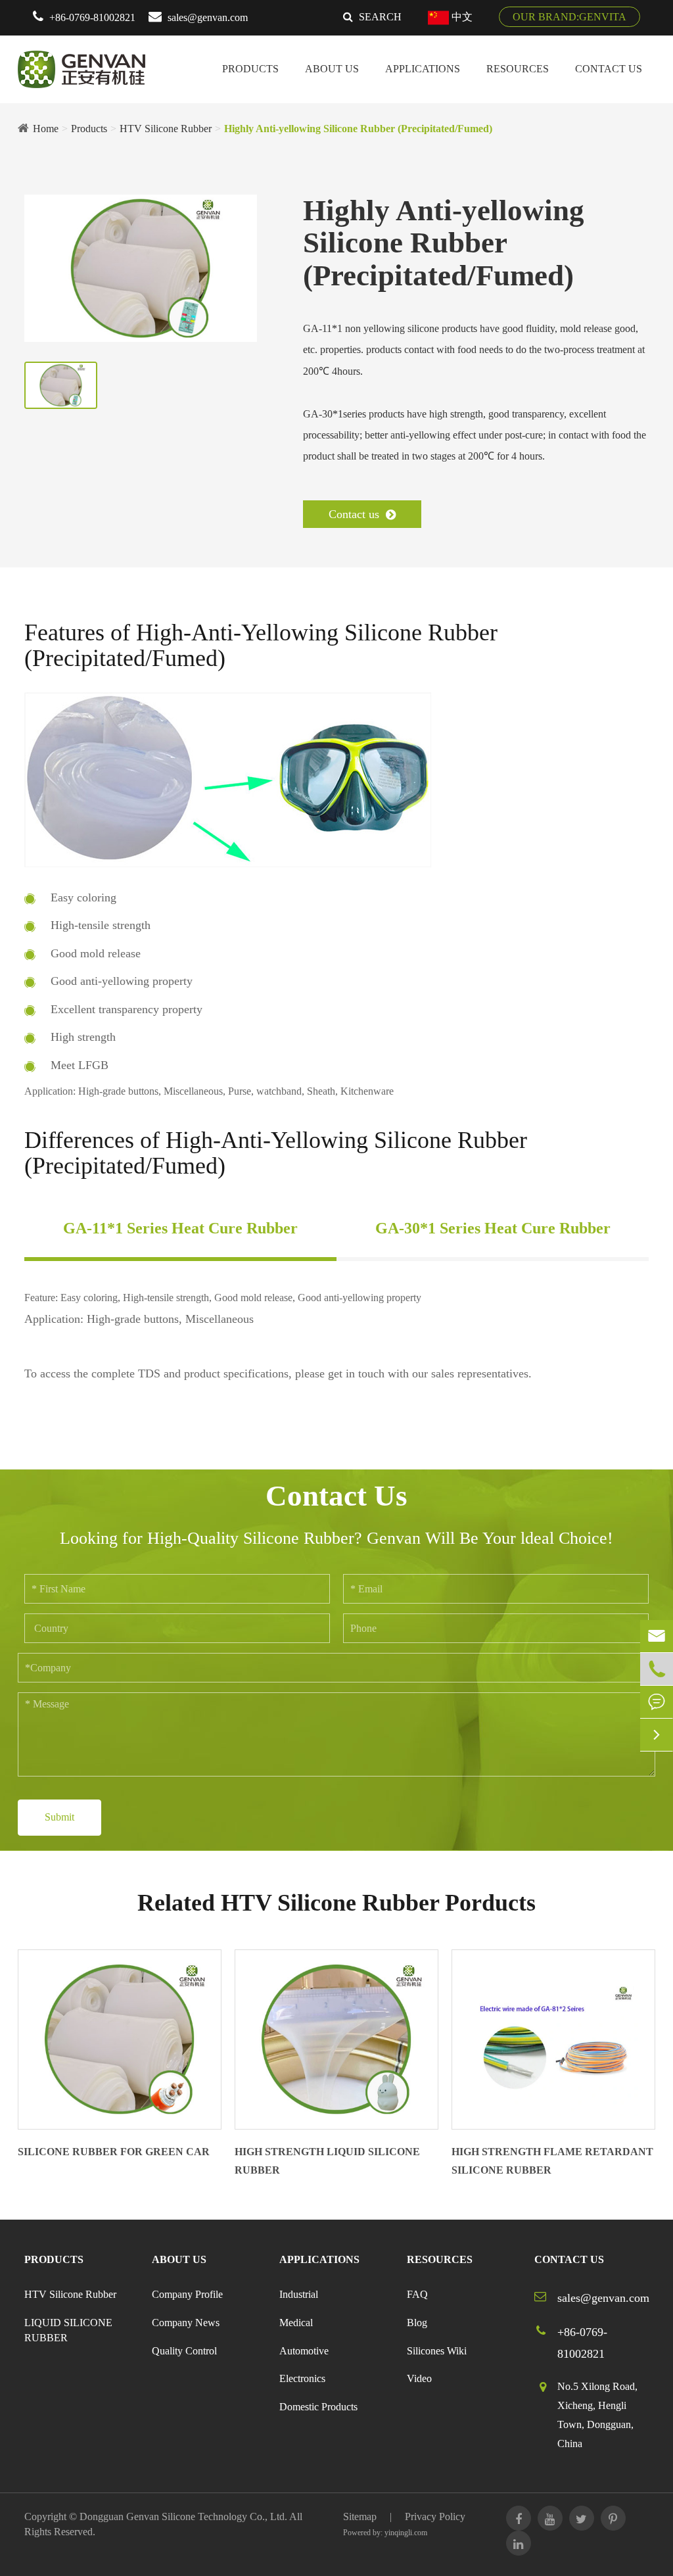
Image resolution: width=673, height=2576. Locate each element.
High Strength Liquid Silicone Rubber (327, 2161)
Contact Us (609, 69)
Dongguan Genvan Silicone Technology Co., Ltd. (183, 2516)
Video (419, 2378)
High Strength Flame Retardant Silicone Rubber (552, 2161)
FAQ (417, 2294)
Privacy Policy (435, 2516)
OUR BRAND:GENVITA (569, 17)
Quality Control (184, 2351)
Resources (518, 69)
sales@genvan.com (208, 17)
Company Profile (187, 2294)
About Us (332, 69)
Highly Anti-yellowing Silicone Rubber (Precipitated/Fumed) (358, 129)
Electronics (302, 2378)
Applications (423, 69)
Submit (59, 1817)
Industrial (299, 2294)
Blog (417, 2323)
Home (46, 129)
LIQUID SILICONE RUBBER (68, 2330)
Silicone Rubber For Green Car (114, 2152)
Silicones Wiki (437, 2351)
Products (250, 69)
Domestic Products (318, 2407)
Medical (296, 2323)
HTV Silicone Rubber (166, 129)
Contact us (356, 514)
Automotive (304, 2351)
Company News (186, 2323)
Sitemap (360, 2516)
